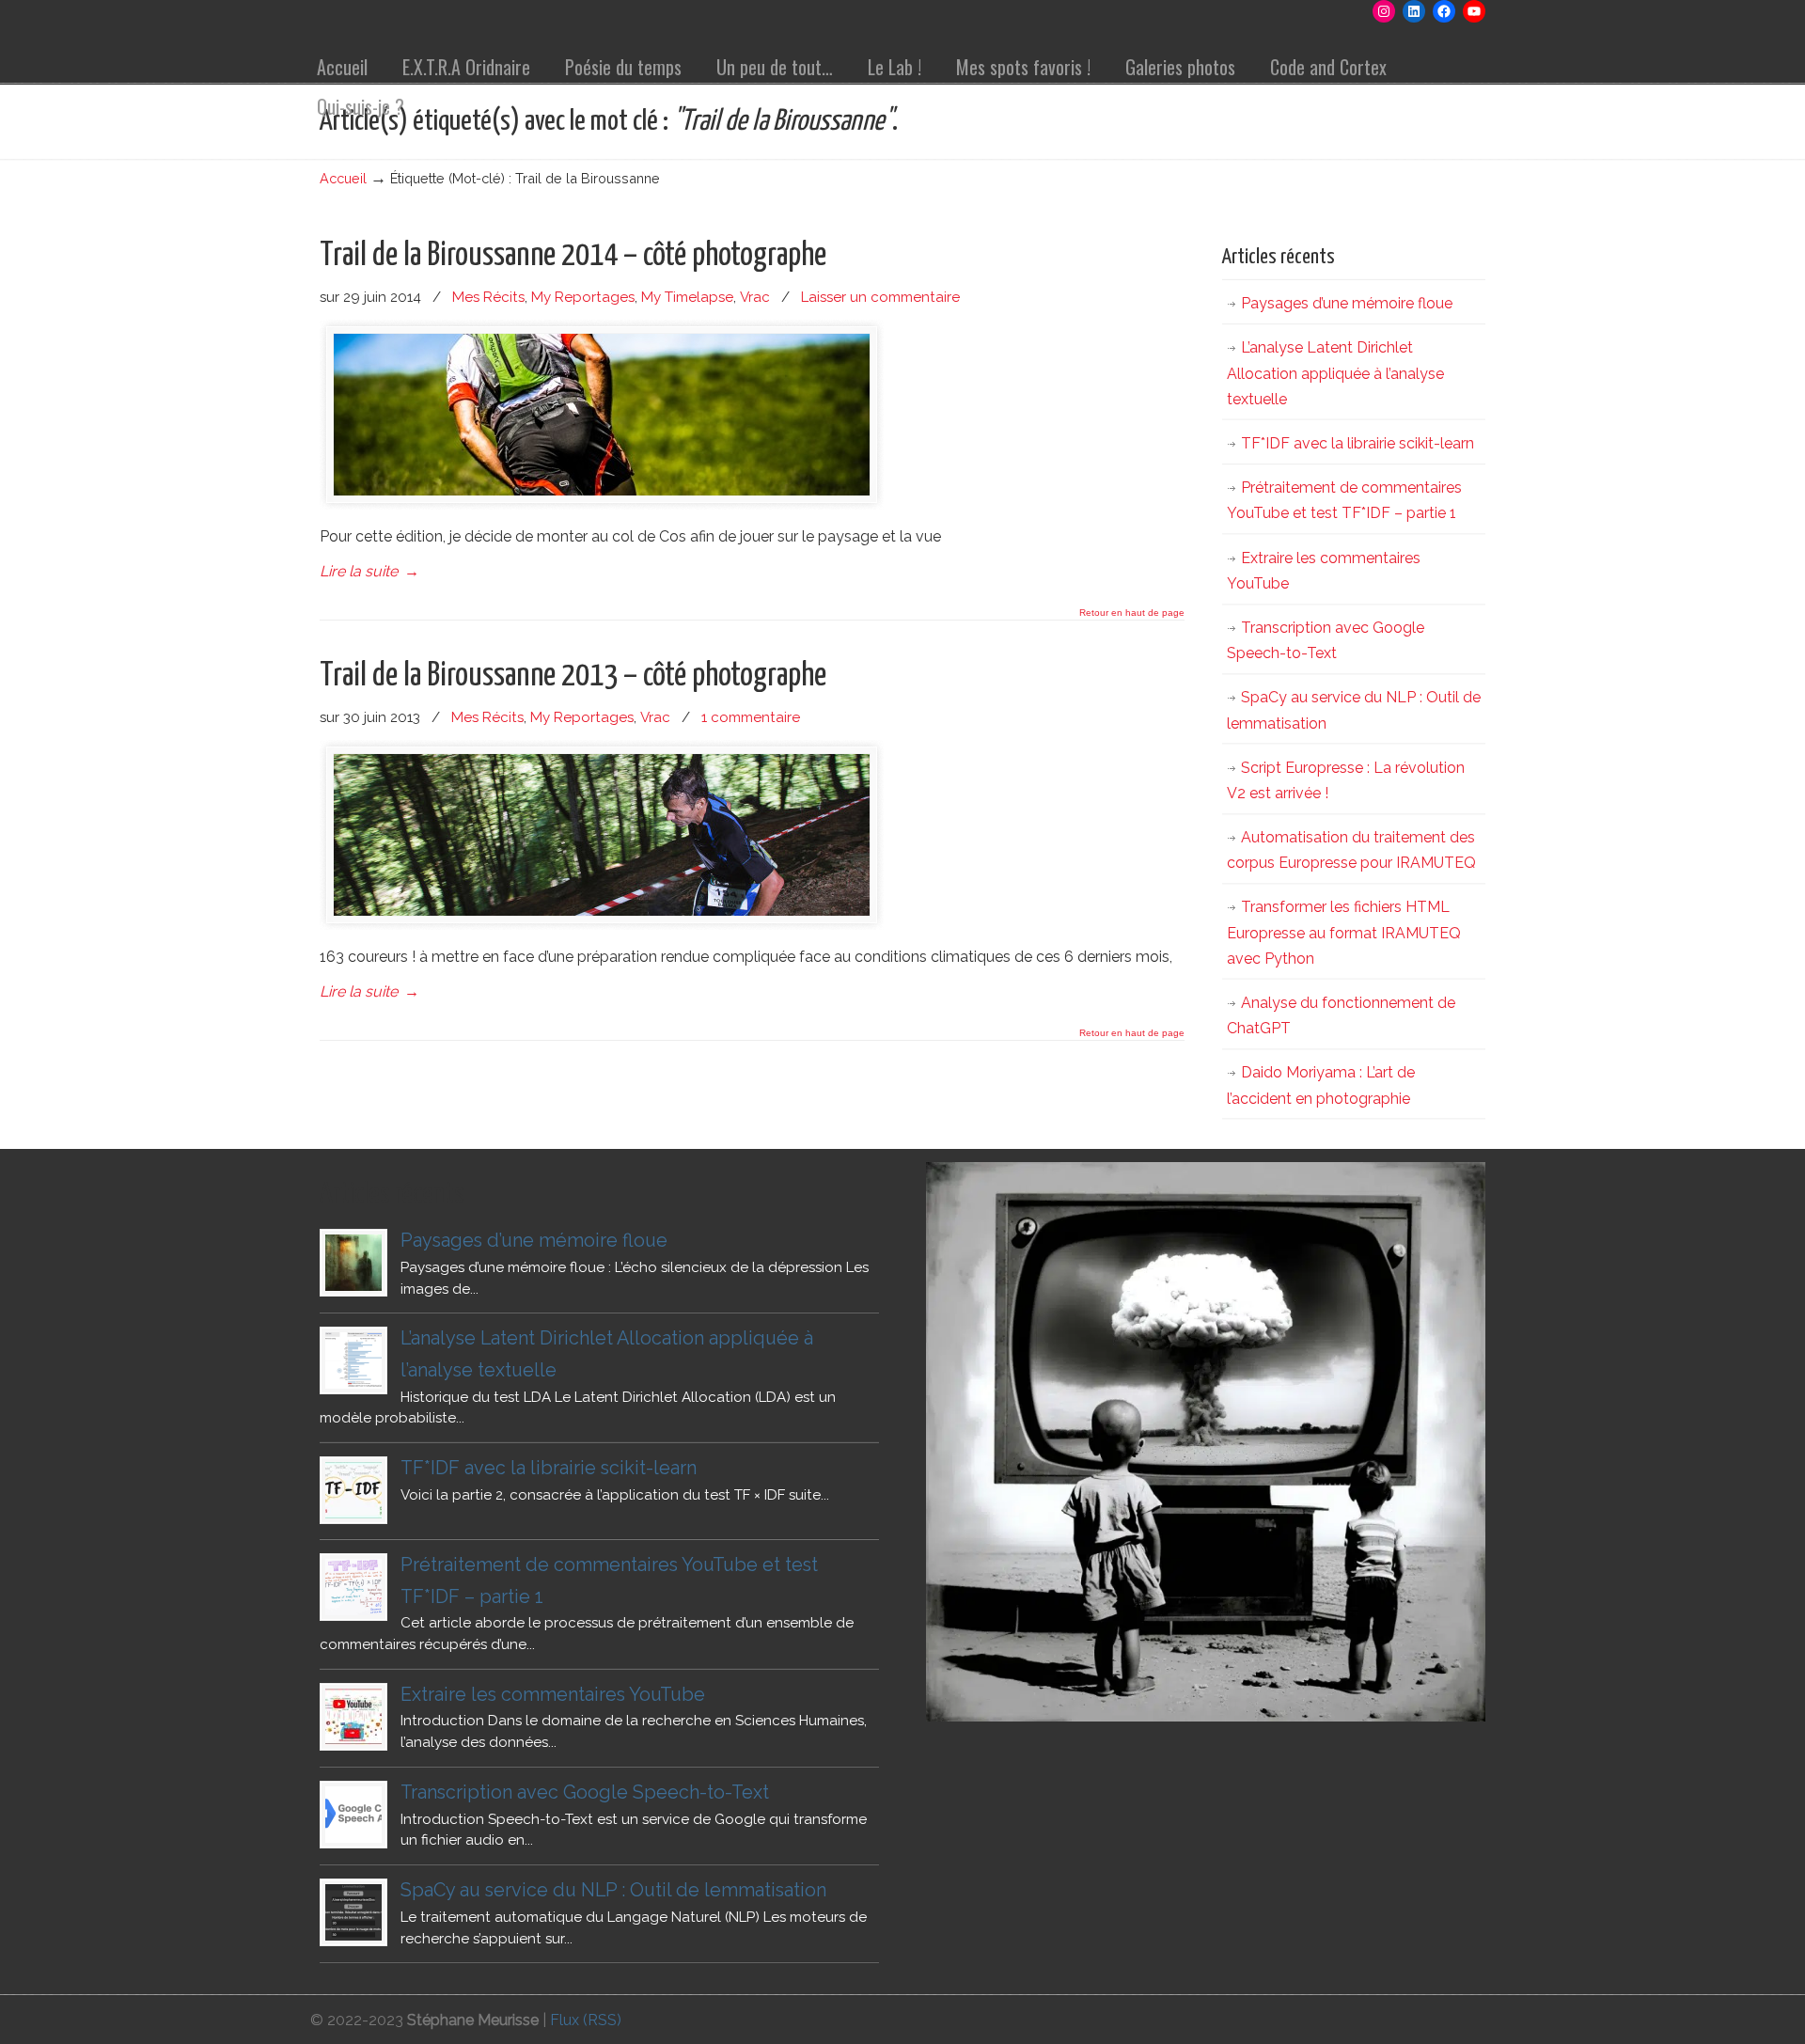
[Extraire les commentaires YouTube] (353, 1717)
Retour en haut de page (1132, 613)
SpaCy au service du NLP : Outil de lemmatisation (1354, 710)
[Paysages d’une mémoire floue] (353, 1263)
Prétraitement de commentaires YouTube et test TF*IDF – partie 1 (1344, 500)
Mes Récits (488, 297)
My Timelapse (687, 297)
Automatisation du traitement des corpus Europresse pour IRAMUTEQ (1351, 850)
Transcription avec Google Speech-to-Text (1326, 640)
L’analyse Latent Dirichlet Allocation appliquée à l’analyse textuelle (1335, 373)
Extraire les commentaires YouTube (1324, 571)
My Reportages (583, 297)
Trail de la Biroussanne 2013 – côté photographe (573, 676)
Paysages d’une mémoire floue (1347, 303)
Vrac (755, 297)
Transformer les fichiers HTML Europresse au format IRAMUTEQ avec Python (1344, 932)
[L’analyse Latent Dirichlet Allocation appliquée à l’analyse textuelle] (353, 1360)
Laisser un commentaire (880, 297)
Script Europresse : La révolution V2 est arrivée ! (1346, 780)
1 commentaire (751, 717)
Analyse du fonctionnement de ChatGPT (1341, 1015)
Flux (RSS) (586, 2020)
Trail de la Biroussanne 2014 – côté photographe (573, 256)
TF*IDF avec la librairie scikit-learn (1358, 443)
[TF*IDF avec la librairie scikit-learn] (353, 1490)
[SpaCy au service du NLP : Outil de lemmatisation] (353, 1912)
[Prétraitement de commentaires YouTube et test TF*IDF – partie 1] (353, 1587)
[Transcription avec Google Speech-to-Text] (353, 1815)
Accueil (343, 178)
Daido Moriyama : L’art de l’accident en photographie (1321, 1085)
